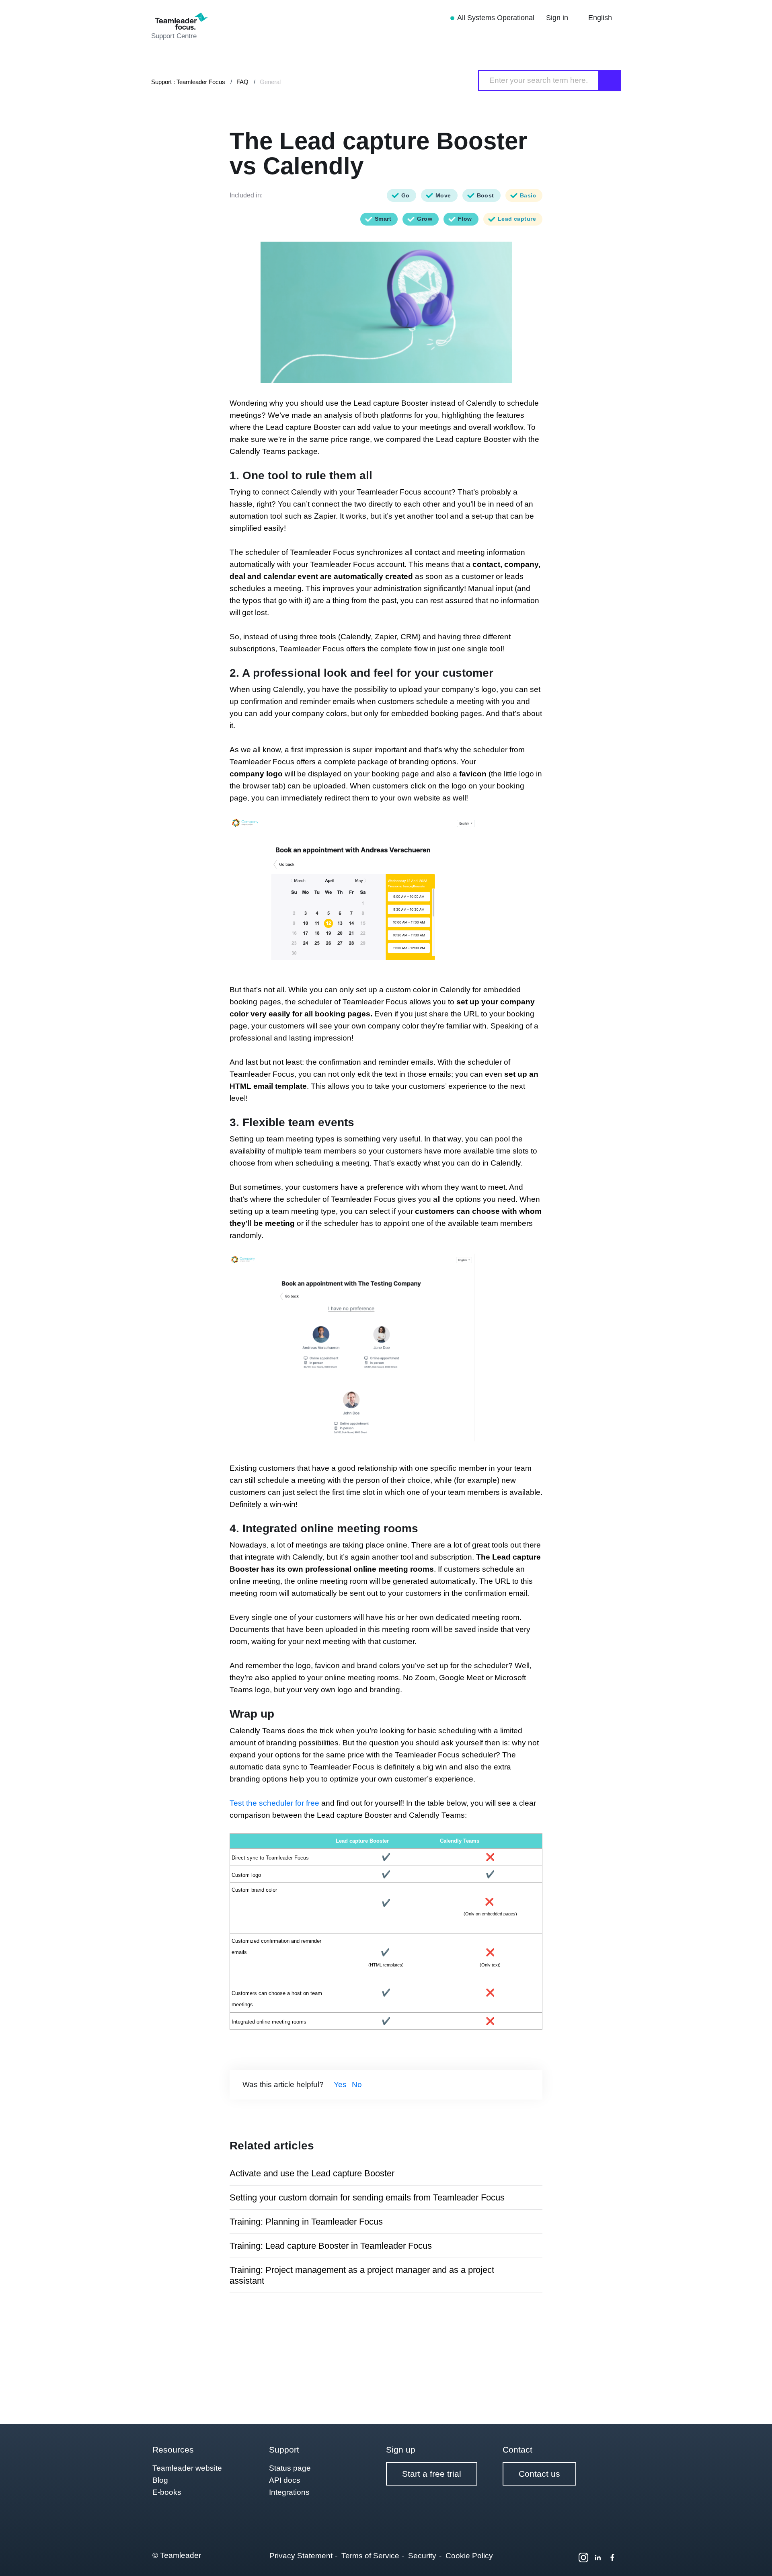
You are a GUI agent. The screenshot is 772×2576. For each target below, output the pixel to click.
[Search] (610, 80)
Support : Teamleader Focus (188, 82)
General (270, 82)
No (357, 2084)
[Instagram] (583, 2558)
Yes (340, 2084)
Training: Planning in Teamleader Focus (306, 2222)
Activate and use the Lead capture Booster (312, 2173)
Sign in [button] (558, 18)
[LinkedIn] (598, 2558)
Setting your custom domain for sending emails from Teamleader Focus (367, 2197)
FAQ (242, 82)
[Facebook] (612, 2558)
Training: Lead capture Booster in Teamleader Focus (331, 2246)
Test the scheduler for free (274, 1803)
